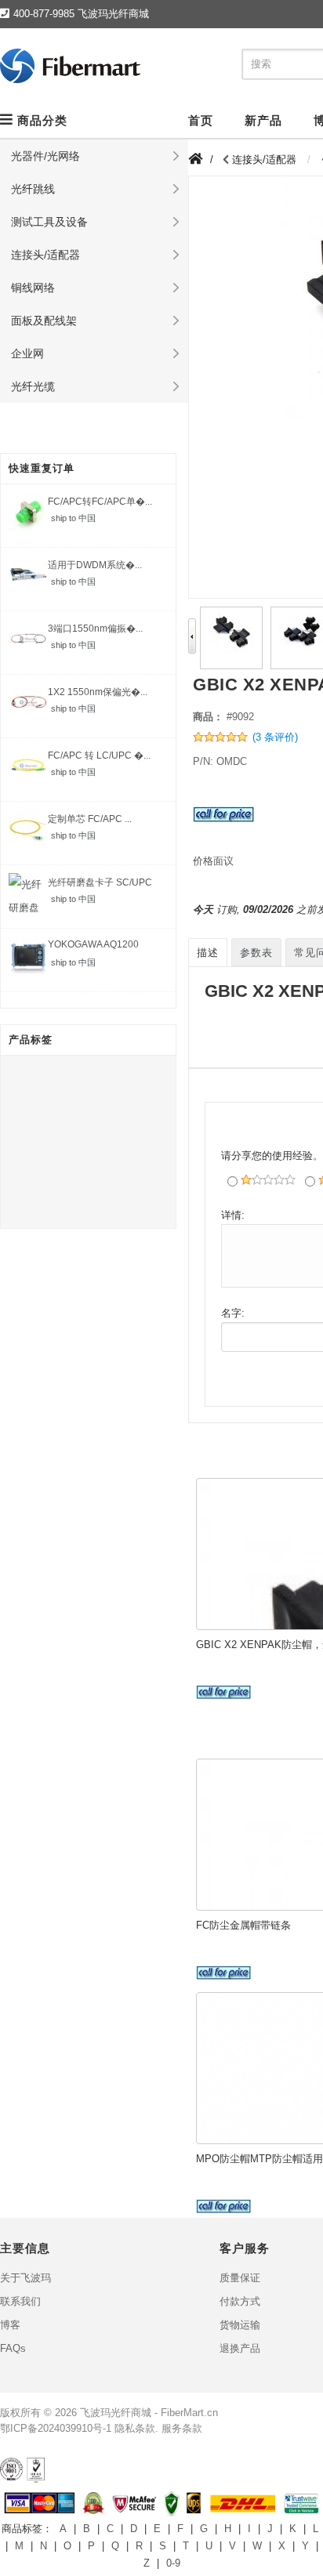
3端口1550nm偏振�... (95, 629)
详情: (233, 1215)
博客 (10, 2325)
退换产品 (240, 2348)
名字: (233, 1313)
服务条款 (182, 2428)
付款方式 (240, 2301)
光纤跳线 (33, 189)
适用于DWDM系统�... (95, 565)
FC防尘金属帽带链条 (243, 1925)
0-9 (173, 2563)
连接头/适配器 (45, 255)
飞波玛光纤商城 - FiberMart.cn (149, 2413)
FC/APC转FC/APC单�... (100, 502)
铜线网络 (33, 288)
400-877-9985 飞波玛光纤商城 (81, 14)
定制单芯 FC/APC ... (90, 819)
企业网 (27, 353)
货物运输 (240, 2325)
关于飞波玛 (25, 2278)
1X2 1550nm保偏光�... (98, 692)
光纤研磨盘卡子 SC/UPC (100, 882)
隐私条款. (136, 2428)
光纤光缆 (33, 386)
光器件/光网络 (45, 156)
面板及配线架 (44, 321)
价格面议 (213, 861)
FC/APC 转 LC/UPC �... (99, 755)
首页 (201, 120)
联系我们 (20, 2301)
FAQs (13, 2348)
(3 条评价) (275, 737)
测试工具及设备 (49, 222)
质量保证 (240, 2278)
